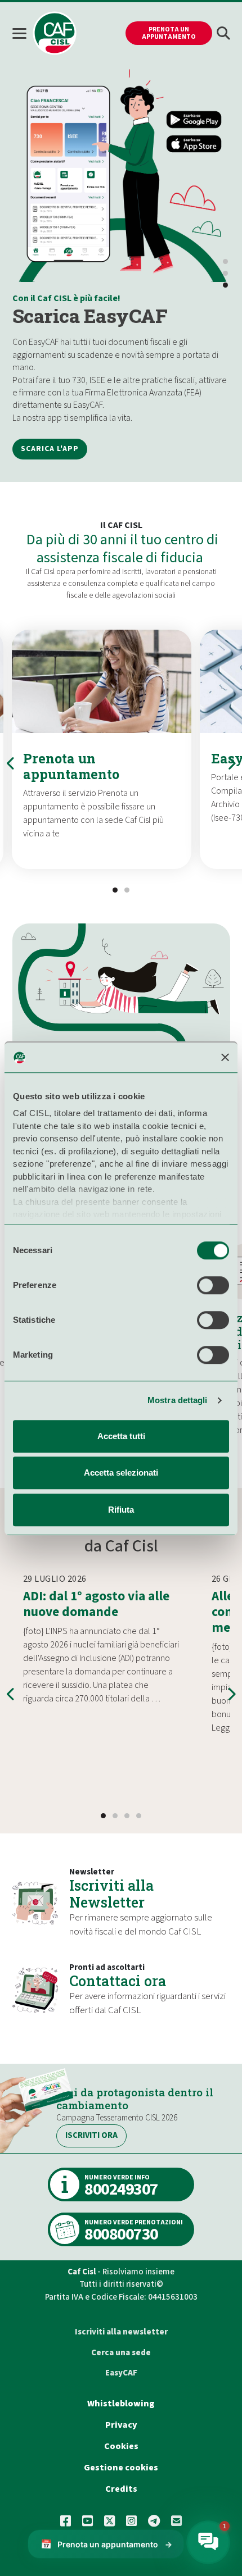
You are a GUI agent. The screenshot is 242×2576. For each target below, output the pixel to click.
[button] (223, 33)
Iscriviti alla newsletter (121, 2332)
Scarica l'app (50, 449)
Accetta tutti (121, 1436)
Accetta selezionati (121, 1473)
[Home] (55, 33)
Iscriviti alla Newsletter (111, 1894)
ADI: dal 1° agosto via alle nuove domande (96, 1604)
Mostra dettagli (178, 1400)
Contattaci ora (118, 1981)
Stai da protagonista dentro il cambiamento (135, 2099)
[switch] (213, 1285)
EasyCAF (121, 2373)
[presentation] (11, 763)
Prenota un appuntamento (169, 33)
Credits (121, 2489)
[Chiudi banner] (225, 1058)
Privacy (121, 2425)
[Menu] (22, 33)
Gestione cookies (121, 2468)
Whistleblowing (121, 2404)
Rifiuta (121, 1510)
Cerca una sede (121, 2353)
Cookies (121, 2446)
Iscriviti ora (91, 2135)
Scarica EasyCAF (90, 315)
